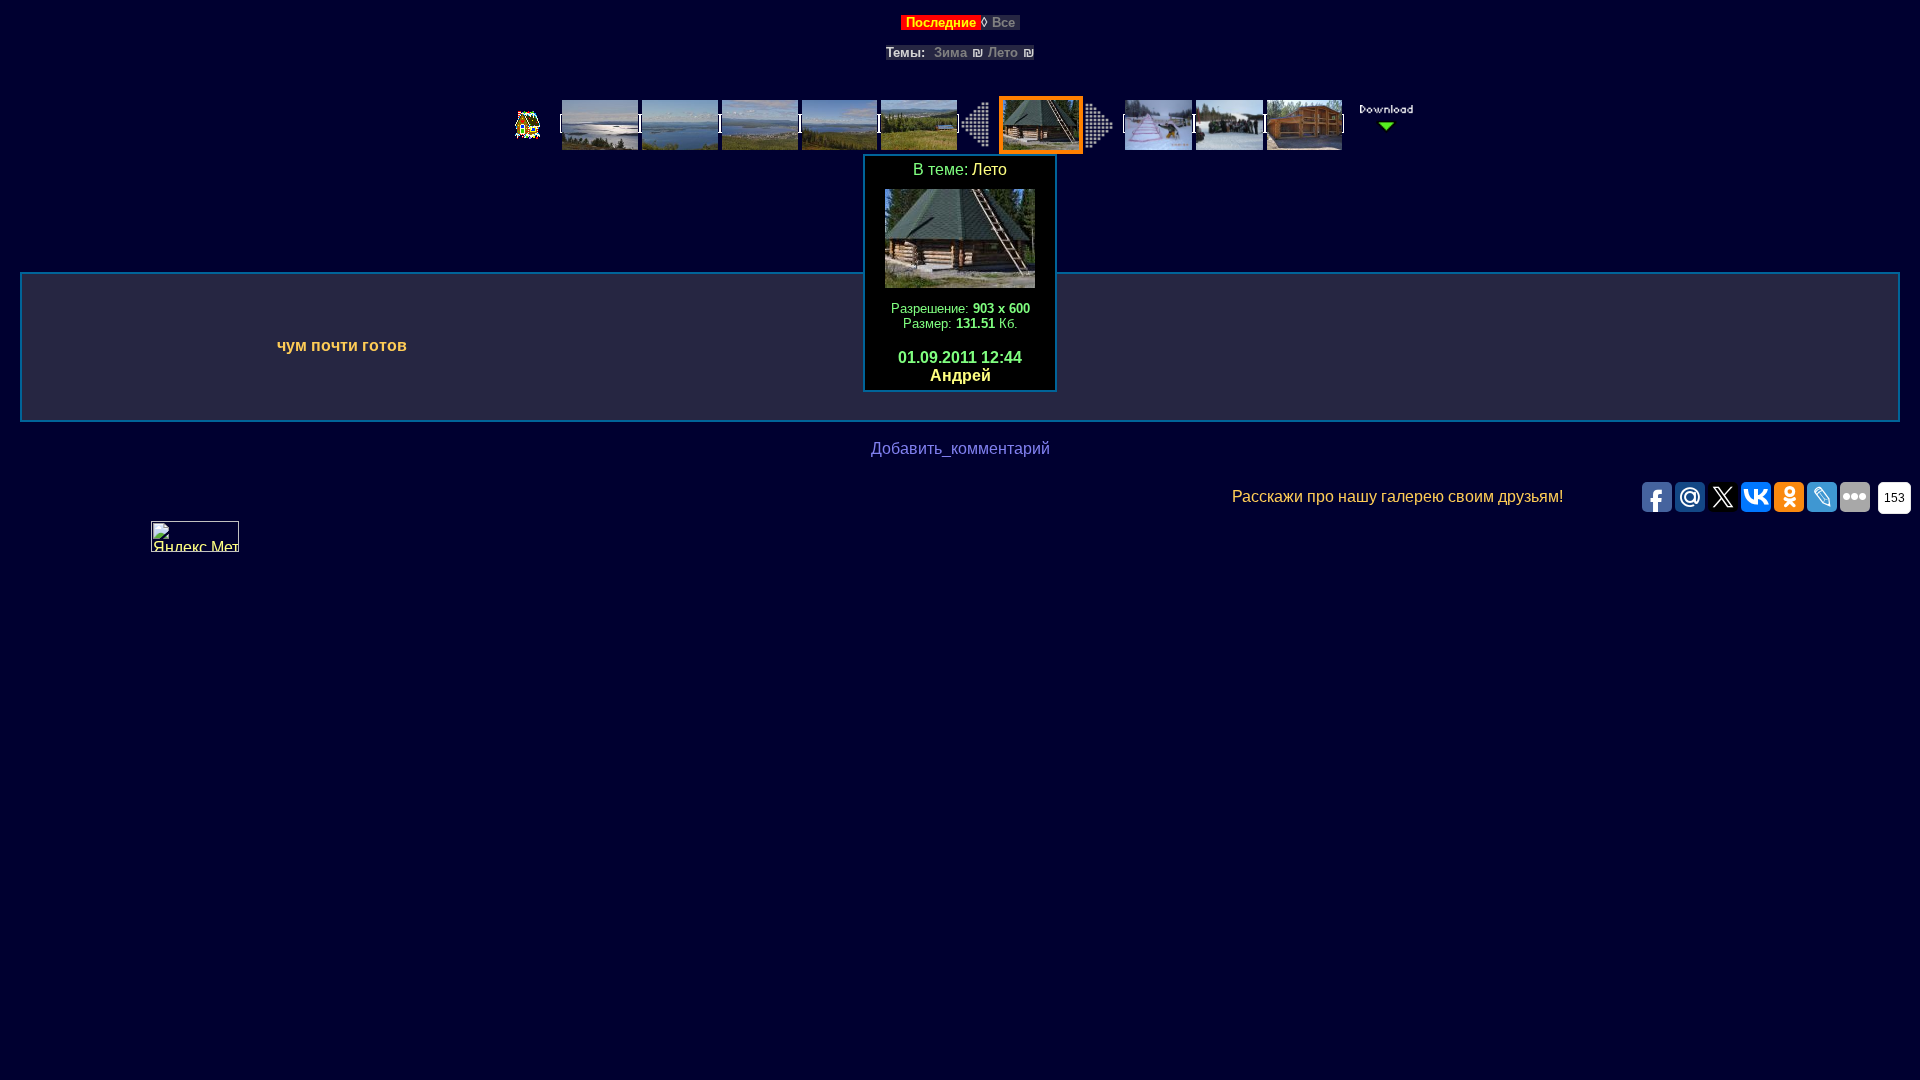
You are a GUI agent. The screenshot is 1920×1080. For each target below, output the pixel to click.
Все (1003, 22)
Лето (1003, 52)
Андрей (960, 375)
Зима (950, 52)
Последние (941, 22)
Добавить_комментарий (960, 448)
